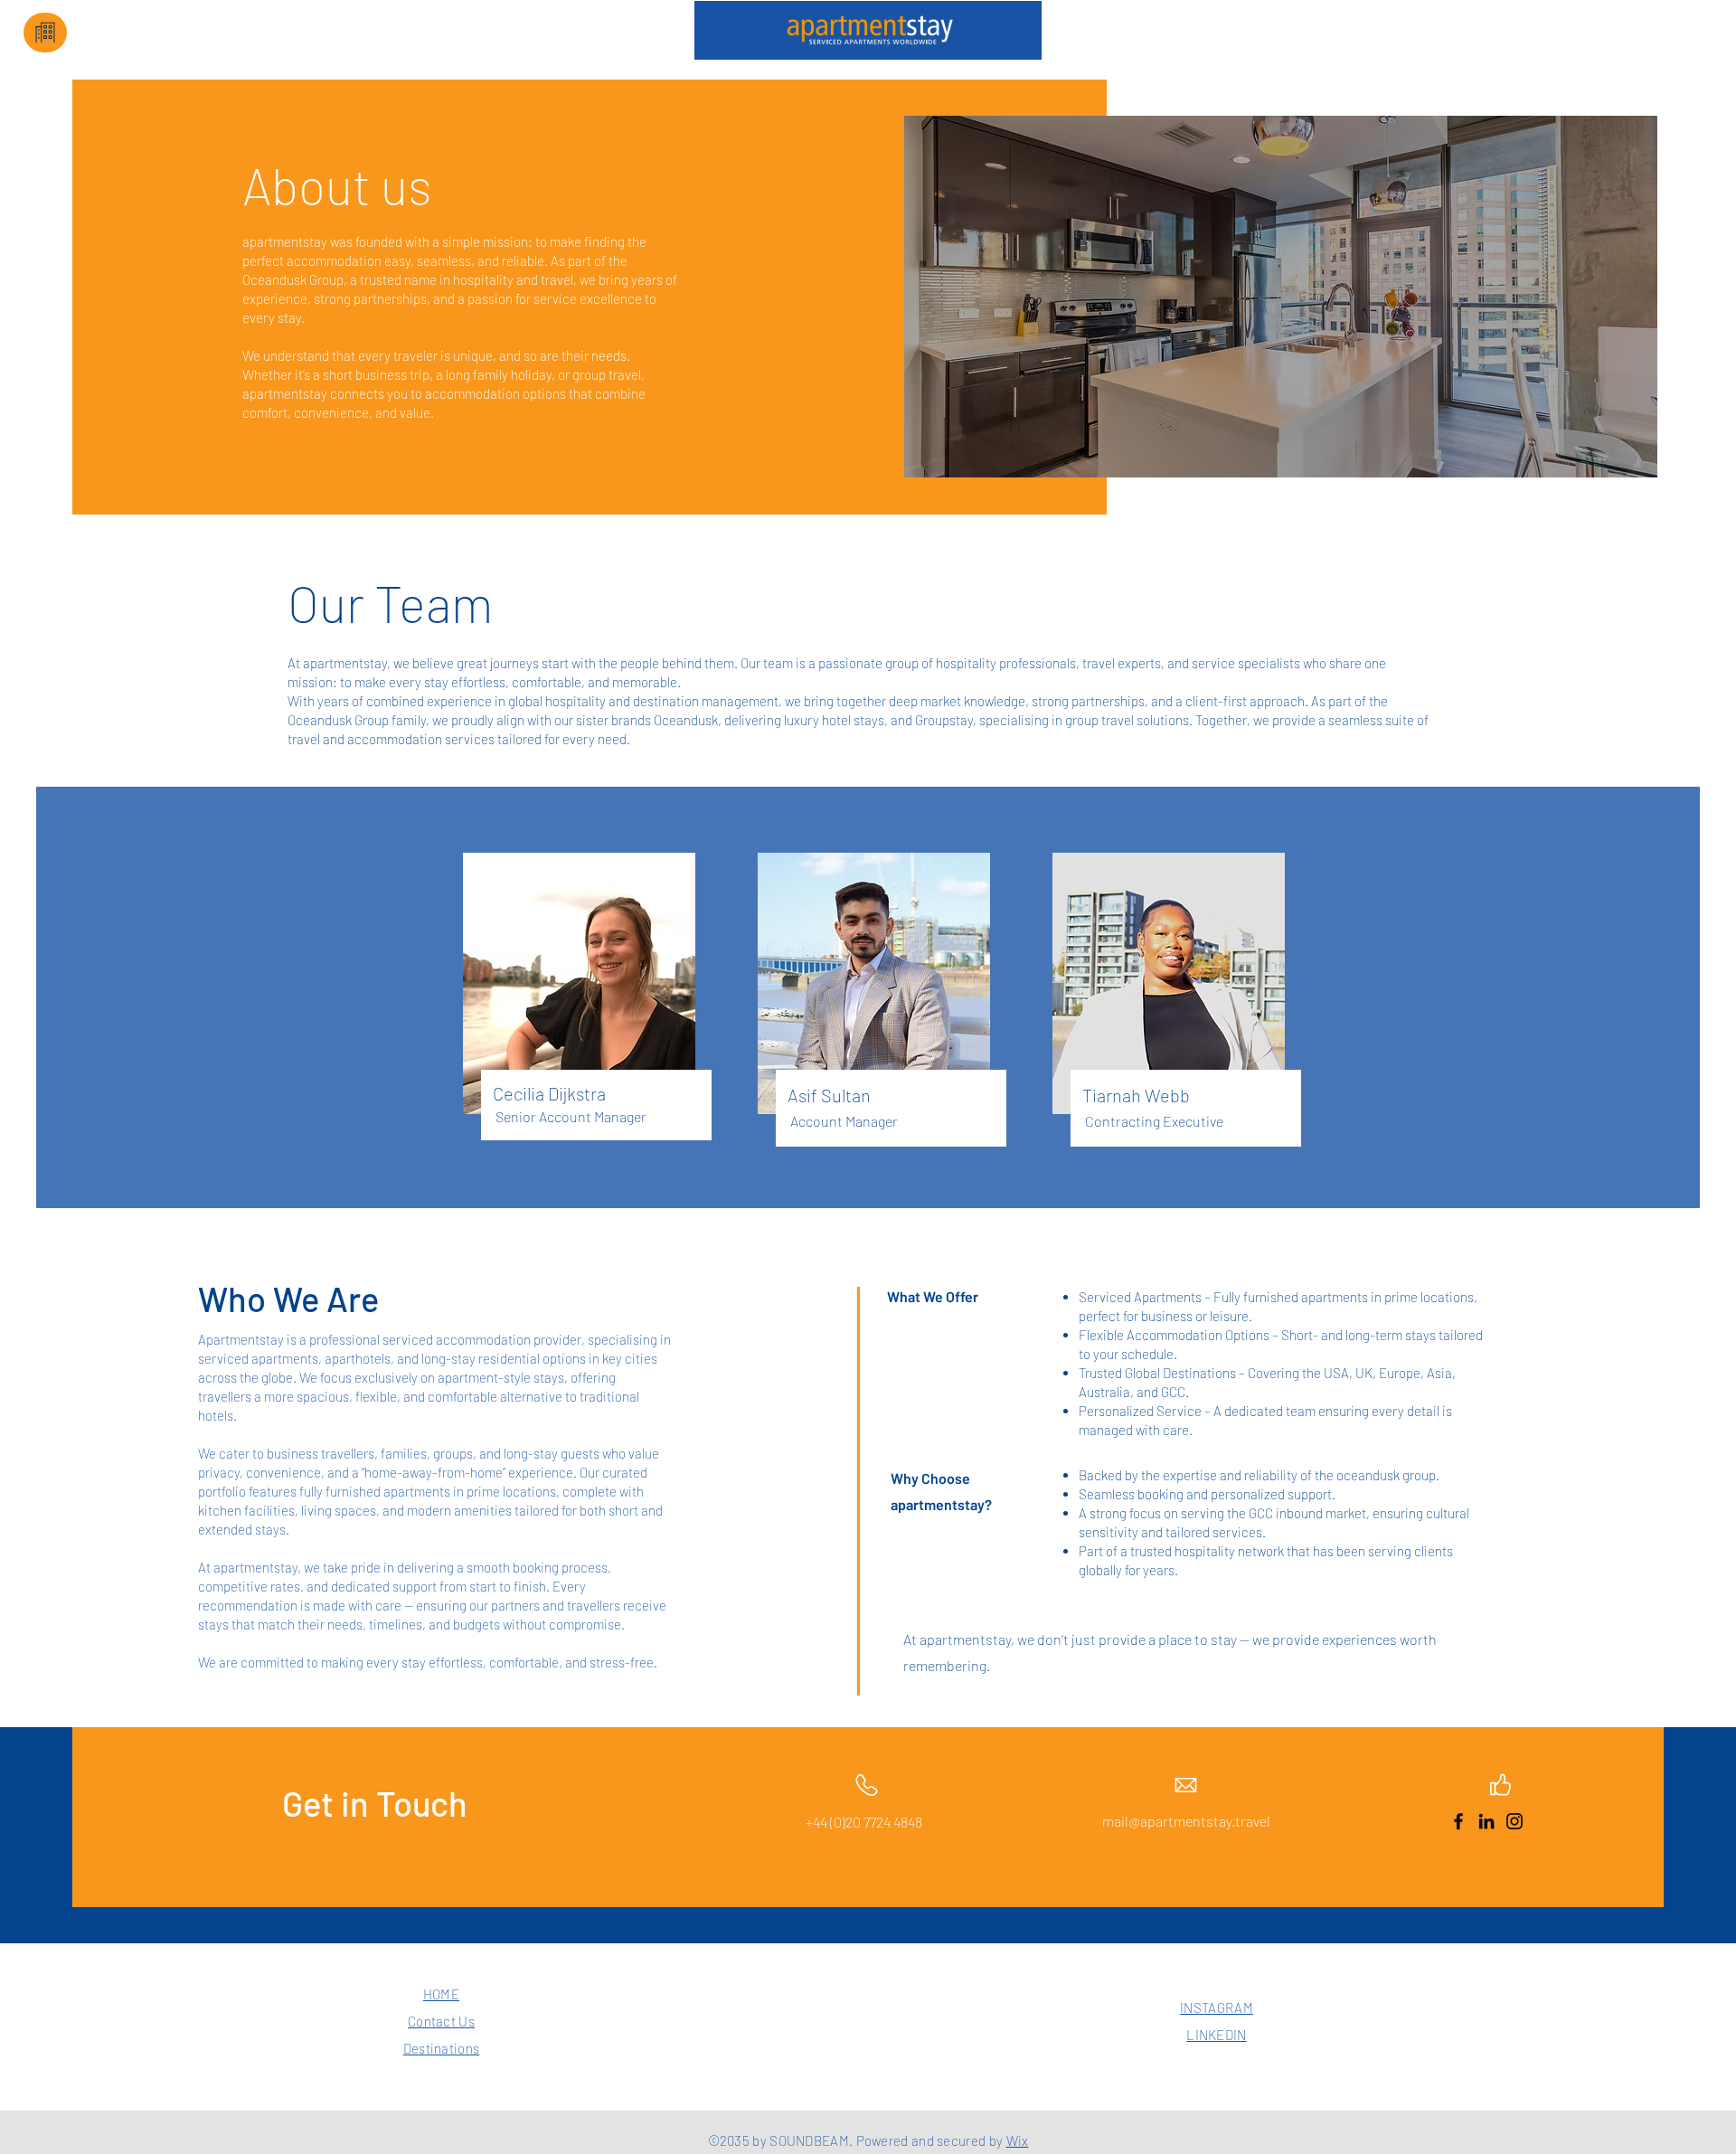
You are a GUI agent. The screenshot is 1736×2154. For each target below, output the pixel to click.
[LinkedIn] (1486, 1821)
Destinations (442, 2048)
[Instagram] (1514, 1821)
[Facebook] (1458, 1821)
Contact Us (441, 2021)
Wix (1018, 2140)
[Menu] (45, 33)
